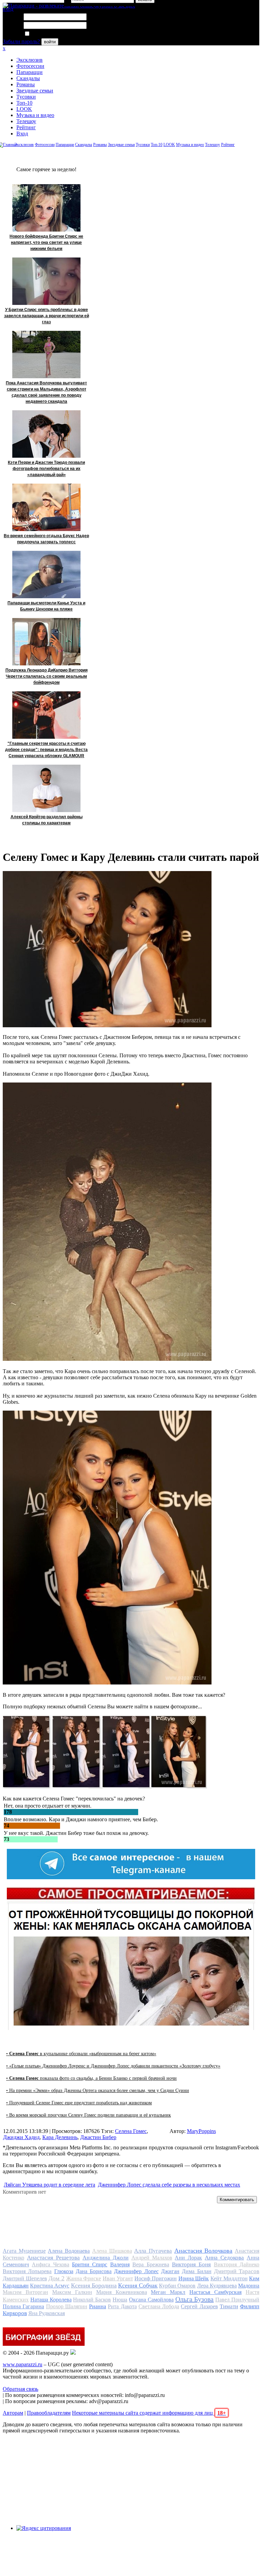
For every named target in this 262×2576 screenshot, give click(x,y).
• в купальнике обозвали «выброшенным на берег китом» (81, 2054)
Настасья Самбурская (215, 2292)
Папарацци (30, 72)
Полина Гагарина (23, 2306)
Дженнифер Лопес (136, 2271)
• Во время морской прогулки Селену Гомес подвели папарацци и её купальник (89, 2115)
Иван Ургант (118, 2278)
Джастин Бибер (98, 2137)
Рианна (98, 2306)
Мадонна (249, 2286)
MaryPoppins (201, 2131)
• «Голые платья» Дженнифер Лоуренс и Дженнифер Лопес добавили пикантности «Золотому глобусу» (113, 2066)
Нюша (120, 2300)
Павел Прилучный (237, 2300)
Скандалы (28, 78)
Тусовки (26, 97)
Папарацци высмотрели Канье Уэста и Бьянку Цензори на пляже (46, 606)
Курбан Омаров (177, 2286)
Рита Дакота (122, 2306)
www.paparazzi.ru (23, 2364)
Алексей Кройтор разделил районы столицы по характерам (47, 820)
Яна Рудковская (47, 2313)
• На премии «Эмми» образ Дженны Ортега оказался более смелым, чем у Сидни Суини (98, 2091)
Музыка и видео (35, 115)
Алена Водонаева (69, 2251)
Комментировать (237, 2200)
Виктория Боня (191, 2264)
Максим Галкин (72, 2292)
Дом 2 (56, 2278)
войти (50, 42)
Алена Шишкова (112, 2251)
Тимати (229, 2306)
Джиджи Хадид (21, 2137)
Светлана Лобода (159, 2306)
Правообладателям (49, 2413)
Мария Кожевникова (122, 2292)
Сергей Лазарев (199, 2306)
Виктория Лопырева (27, 2271)
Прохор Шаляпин (67, 2306)
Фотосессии (30, 66)
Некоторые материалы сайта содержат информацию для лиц (149, 2413)
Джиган (170, 2271)
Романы (26, 84)
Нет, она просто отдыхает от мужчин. (48, 1806)
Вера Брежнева (151, 2264)
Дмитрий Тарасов (237, 2271)
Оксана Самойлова (151, 2300)
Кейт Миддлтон (229, 2278)
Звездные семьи (35, 91)
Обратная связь (20, 2389)
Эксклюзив (30, 60)
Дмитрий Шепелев (25, 2278)
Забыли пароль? (21, 41)
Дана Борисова (94, 2271)
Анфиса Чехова (50, 2264)
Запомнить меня (49, 34)
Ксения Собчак (138, 2285)
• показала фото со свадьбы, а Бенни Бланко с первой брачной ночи (91, 2078)
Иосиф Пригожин (156, 2278)
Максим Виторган (25, 2292)
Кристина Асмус (50, 2286)
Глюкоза (64, 2271)
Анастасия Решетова (53, 2258)
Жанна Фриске (84, 2278)
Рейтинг (26, 127)
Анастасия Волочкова (203, 2251)
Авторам (13, 2413)
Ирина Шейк (194, 2278)
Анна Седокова (224, 2258)
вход (8, 9)
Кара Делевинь (60, 2137)
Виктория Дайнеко (237, 2264)
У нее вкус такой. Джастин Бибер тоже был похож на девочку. (76, 1833)
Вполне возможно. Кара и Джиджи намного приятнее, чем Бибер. (81, 1819)
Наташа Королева (51, 2300)
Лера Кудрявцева (217, 2286)
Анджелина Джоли (106, 2258)
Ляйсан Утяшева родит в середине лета (49, 2185)
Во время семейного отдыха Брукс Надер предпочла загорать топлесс (46, 539)
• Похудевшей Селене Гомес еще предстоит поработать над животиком (79, 2103)
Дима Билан (196, 2271)
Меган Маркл (168, 2292)
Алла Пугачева (153, 2251)
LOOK (24, 109)
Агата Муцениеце (24, 2251)
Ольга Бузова (195, 2299)
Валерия (120, 2264)
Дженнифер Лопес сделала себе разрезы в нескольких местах (169, 2185)
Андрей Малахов (152, 2258)
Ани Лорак (188, 2258)
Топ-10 (24, 103)
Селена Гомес (131, 2131)
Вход (22, 134)
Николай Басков (92, 2300)
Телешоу (26, 121)
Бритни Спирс (90, 2264)
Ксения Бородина (94, 2285)
